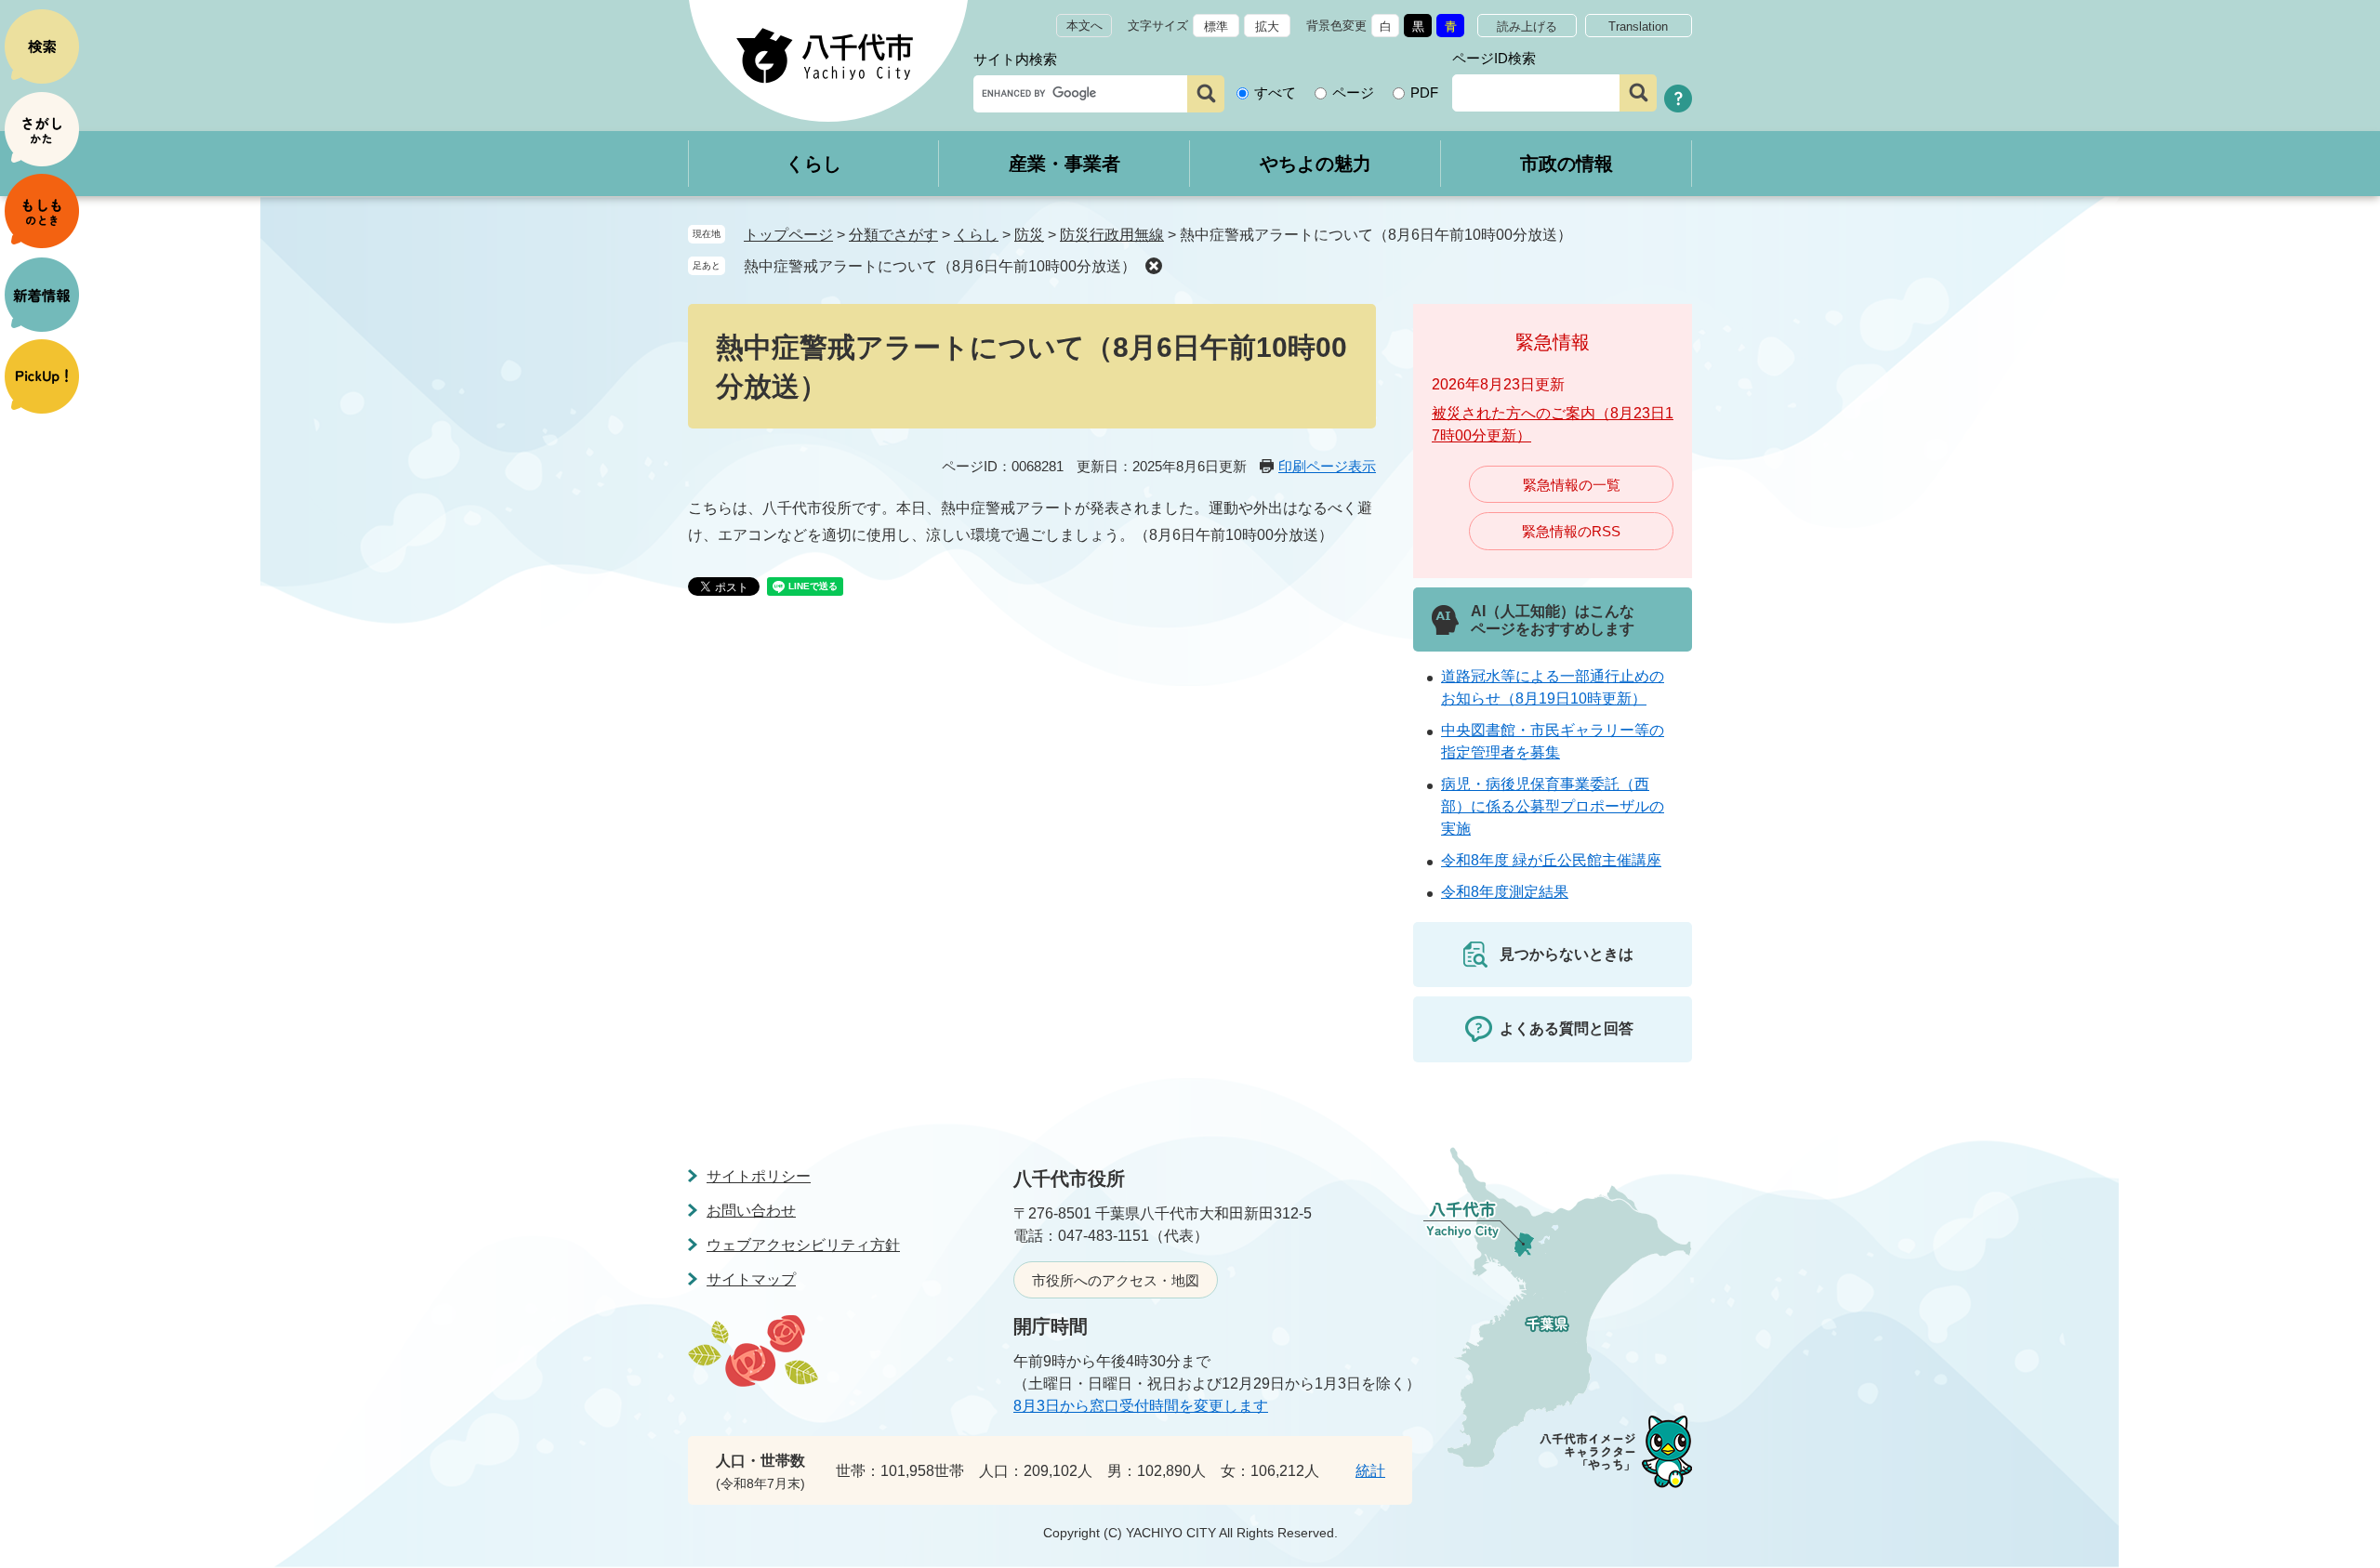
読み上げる (1527, 26)
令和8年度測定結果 (1505, 892)
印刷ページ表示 (1327, 466)
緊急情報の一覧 (1572, 485)
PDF (1424, 92)
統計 (1370, 1471)
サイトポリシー (759, 1176)
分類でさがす (893, 235)
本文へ (1084, 26)
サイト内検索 (1015, 59)
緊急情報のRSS (1571, 531)
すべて (1275, 92)
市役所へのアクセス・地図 (1116, 1280)
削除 (1154, 266)
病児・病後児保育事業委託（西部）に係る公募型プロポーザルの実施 (1553, 806)
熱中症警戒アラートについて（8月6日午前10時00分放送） (940, 266)
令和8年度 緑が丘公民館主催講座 (1551, 860)
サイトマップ (751, 1279)
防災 (1029, 235)
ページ (1353, 92)
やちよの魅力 (1316, 164)
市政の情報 (1567, 164)
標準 (1216, 26)
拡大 (1267, 26)
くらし (813, 164)
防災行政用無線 (1112, 235)
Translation (1638, 26)
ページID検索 (1494, 58)
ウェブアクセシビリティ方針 (803, 1245)
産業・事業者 (1064, 164)
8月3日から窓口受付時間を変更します (1141, 1406)
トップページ (788, 235)
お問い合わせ (751, 1211)
